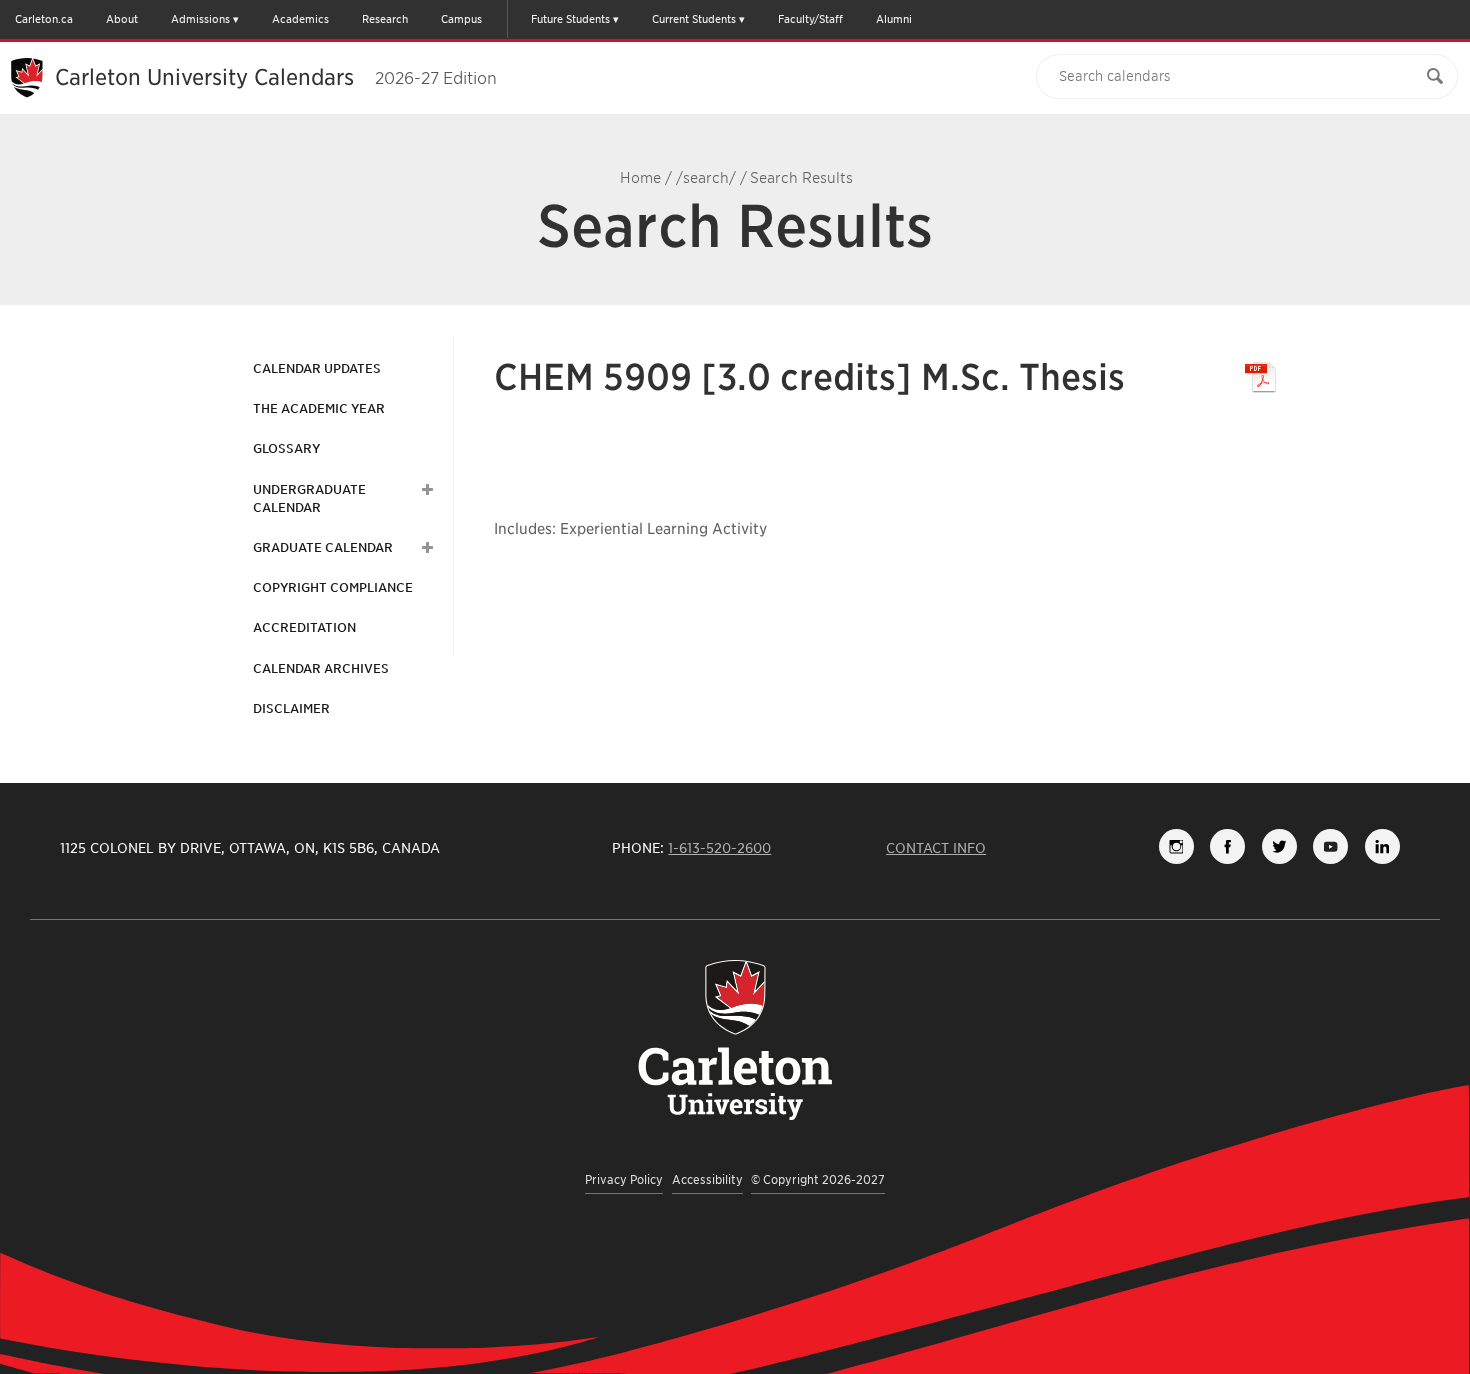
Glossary (286, 448)
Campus (461, 19)
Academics (300, 19)
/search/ (706, 178)
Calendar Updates (317, 368)
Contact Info (936, 848)
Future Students (570, 19)
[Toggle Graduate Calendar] (425, 548)
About (122, 19)
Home (640, 178)
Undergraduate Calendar (309, 498)
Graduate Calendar (323, 547)
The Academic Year (319, 408)
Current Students (694, 19)
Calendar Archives (321, 668)
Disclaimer (291, 708)
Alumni (894, 19)
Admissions (200, 19)
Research (385, 19)
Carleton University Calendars (276, 77)
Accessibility (707, 1179)
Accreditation (304, 627)
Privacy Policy (624, 1179)
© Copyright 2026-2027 (818, 1179)
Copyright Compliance (333, 587)
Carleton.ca (44, 19)
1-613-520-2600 (719, 848)
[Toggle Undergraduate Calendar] (425, 490)
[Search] (1435, 76)
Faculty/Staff (810, 19)
